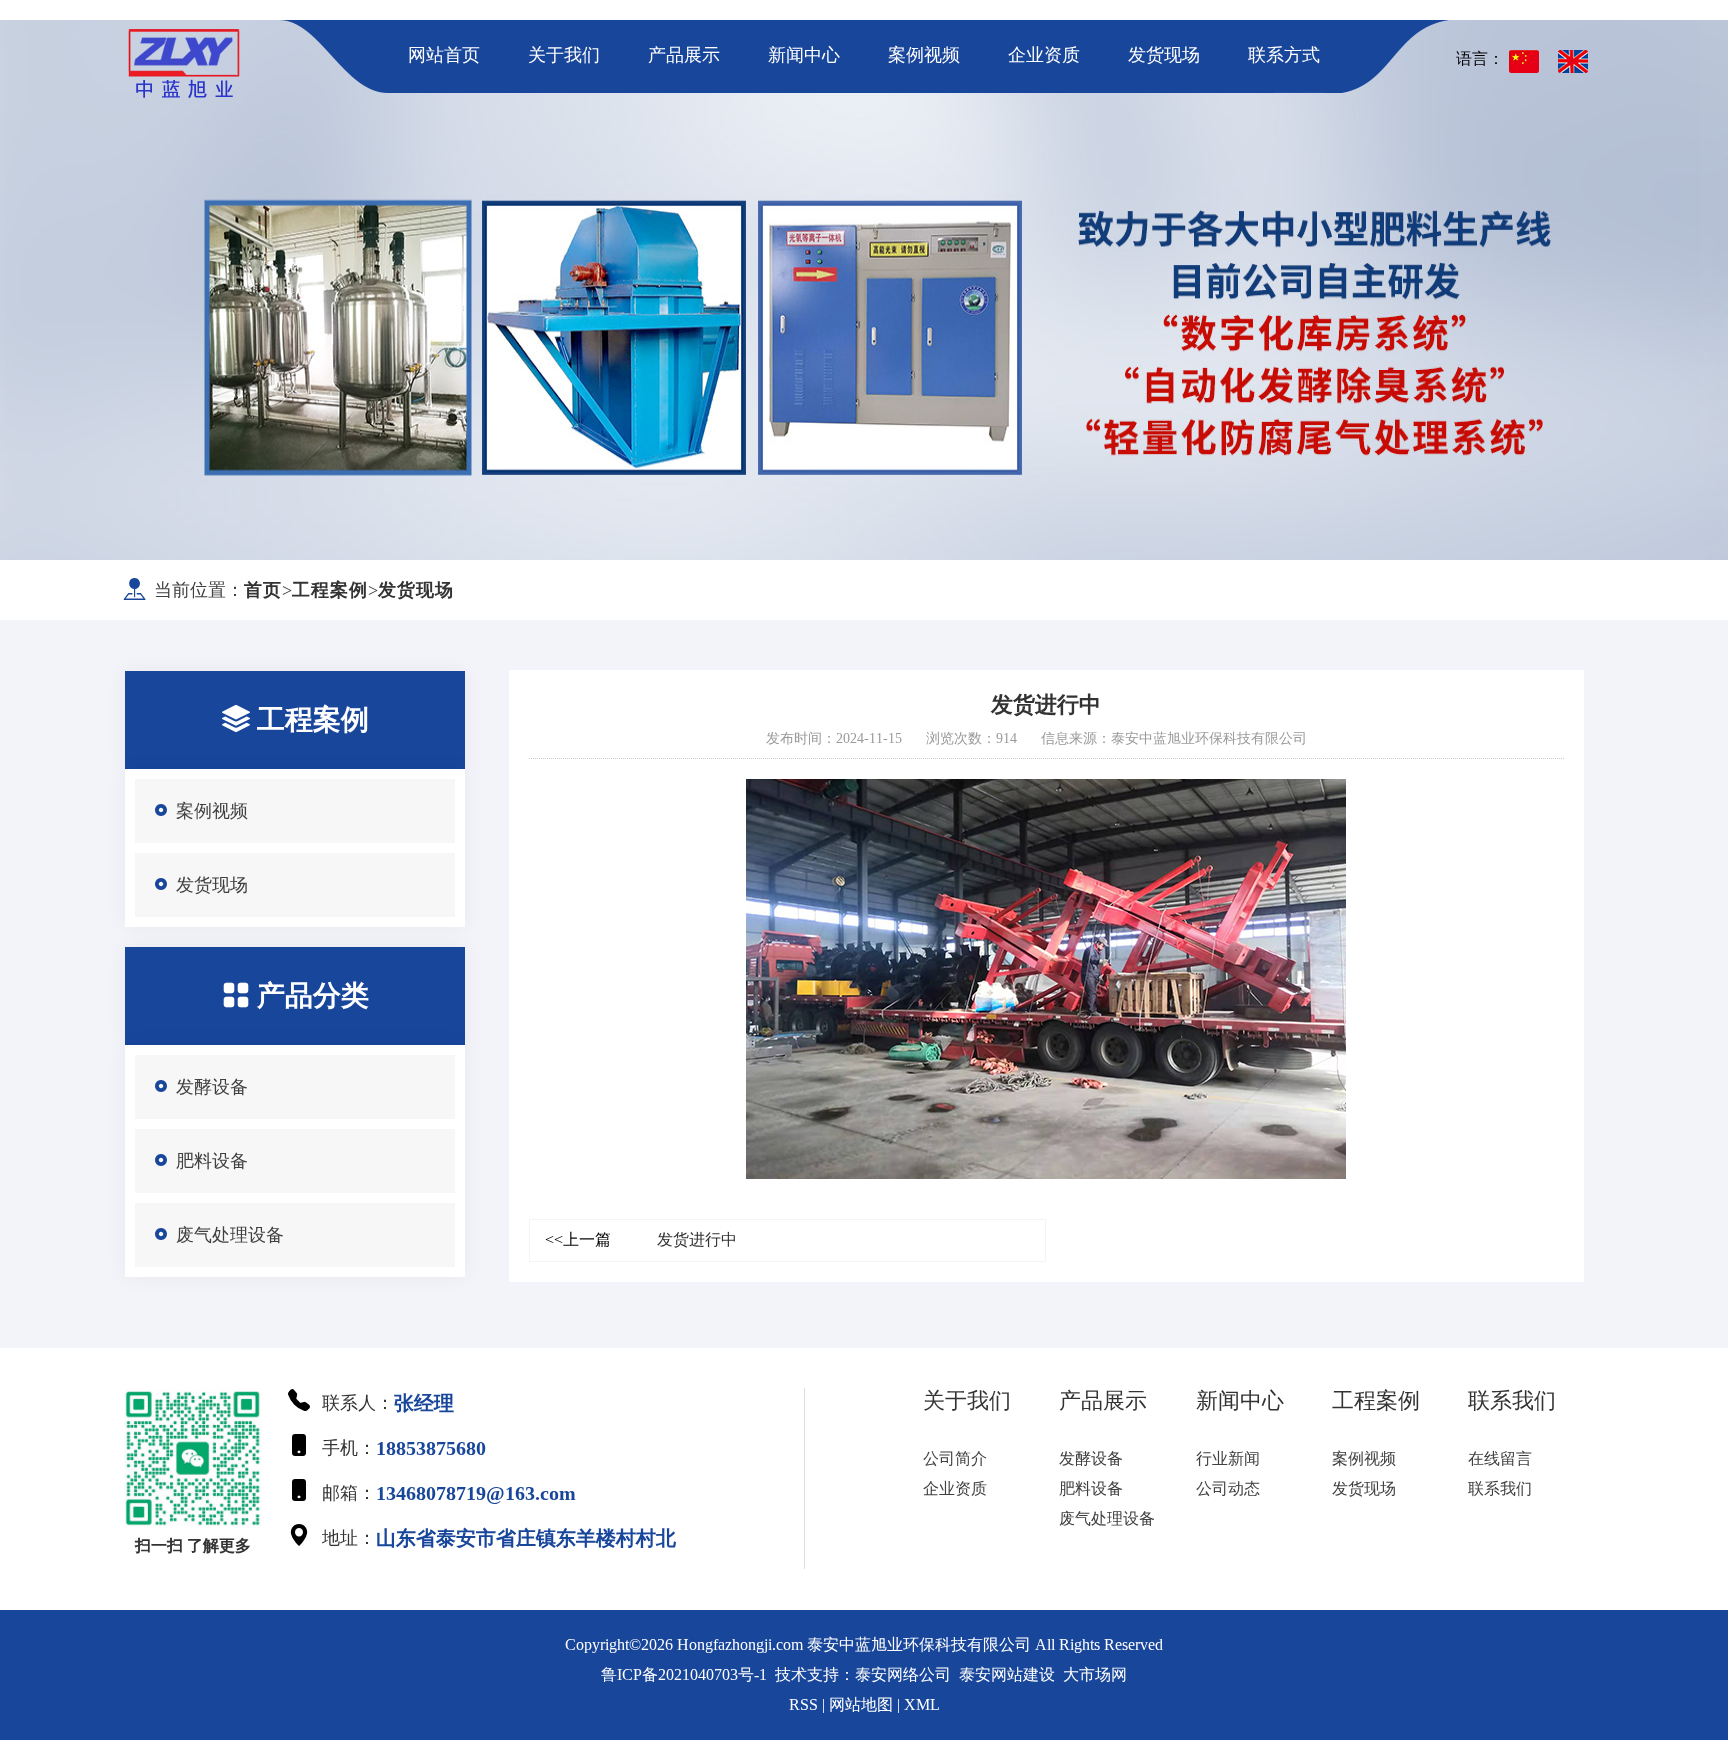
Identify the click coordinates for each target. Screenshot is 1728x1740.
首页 (263, 590)
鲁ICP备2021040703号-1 (684, 1674)
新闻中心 (804, 55)
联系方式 (1284, 55)
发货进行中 (641, 1239)
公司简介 (955, 1458)
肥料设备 (212, 1161)
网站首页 (444, 55)
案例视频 (924, 55)
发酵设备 (212, 1087)
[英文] (1573, 61)
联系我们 (1500, 1488)
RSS (803, 1704)
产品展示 (684, 55)
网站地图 (861, 1704)
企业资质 (1044, 55)
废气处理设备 (230, 1235)
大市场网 (1095, 1674)
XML (922, 1704)
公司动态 (1228, 1488)
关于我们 (564, 55)
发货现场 (1164, 55)
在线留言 (1500, 1458)
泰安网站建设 (1007, 1674)
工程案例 (330, 590)
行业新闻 (1228, 1458)
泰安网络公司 (903, 1674)
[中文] (1524, 61)
